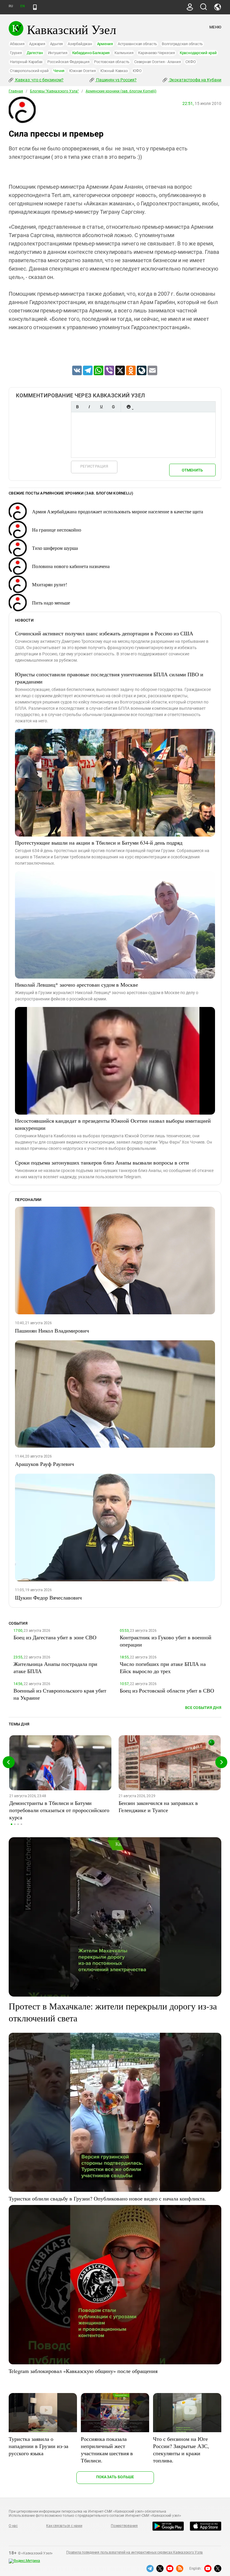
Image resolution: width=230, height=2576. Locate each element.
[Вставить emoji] (128, 407)
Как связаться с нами (64, 2526)
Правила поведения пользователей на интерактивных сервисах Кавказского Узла (134, 2552)
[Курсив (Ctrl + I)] (89, 407)
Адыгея (57, 44)
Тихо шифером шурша (55, 548)
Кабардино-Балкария (91, 53)
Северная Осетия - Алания (157, 62)
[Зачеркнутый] (113, 407)
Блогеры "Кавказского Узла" (54, 91)
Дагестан (35, 53)
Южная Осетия (82, 71)
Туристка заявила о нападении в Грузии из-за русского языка (38, 2446)
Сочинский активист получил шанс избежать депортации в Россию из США (104, 633)
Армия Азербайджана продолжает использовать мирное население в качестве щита (118, 511)
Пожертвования (124, 2526)
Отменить (192, 470)
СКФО (190, 62)
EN (22, 6)
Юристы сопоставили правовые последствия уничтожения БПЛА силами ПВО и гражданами (109, 678)
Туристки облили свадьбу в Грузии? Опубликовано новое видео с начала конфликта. (107, 2198)
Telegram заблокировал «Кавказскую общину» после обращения (83, 2371)
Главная (16, 91)
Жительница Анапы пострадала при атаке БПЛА (55, 1667)
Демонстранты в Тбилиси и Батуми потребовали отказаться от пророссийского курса (59, 1810)
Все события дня (203, 1708)
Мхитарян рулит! (50, 584)
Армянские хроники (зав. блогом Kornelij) (121, 91)
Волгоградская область (182, 44)
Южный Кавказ (114, 71)
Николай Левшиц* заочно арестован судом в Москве (77, 985)
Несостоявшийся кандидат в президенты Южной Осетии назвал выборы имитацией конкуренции (113, 1124)
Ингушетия (58, 53)
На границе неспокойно (57, 530)
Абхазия (17, 44)
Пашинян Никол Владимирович (52, 1330)
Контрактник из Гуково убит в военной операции (166, 1641)
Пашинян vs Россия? (116, 80)
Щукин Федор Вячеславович (48, 1597)
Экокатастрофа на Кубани (195, 80)
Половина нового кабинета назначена (71, 566)
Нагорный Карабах (26, 62)
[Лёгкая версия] (35, 7)
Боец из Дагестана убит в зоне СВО (55, 1637)
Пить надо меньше (51, 603)
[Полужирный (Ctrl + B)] (77, 407)
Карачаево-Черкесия (156, 53)
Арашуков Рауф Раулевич (44, 1464)
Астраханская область (137, 44)
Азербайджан (80, 44)
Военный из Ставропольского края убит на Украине (60, 1694)
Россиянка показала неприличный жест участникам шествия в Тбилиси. (107, 2450)
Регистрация (94, 466)
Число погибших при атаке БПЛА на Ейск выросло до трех (163, 1667)
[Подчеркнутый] (101, 407)
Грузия (16, 53)
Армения (105, 44)
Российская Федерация (68, 62)
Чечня (59, 71)
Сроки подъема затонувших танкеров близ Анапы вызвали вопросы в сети (102, 1162)
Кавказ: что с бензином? (39, 80)
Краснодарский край (198, 53)
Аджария (37, 44)
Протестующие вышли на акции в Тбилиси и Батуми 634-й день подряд (99, 843)
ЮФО (137, 71)
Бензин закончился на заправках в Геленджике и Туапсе (158, 1806)
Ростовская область (112, 62)
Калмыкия (124, 53)
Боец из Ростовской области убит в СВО (167, 1690)
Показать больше (115, 2477)
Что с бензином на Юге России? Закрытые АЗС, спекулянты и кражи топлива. (181, 2450)
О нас (13, 2526)
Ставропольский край (29, 71)
